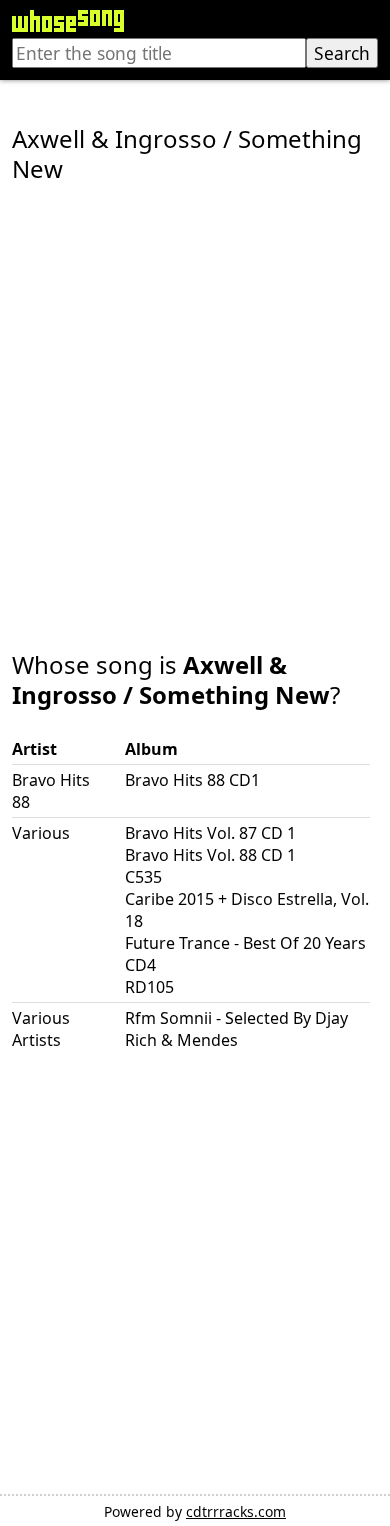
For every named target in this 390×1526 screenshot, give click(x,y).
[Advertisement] (195, 403)
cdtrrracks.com (236, 1511)
